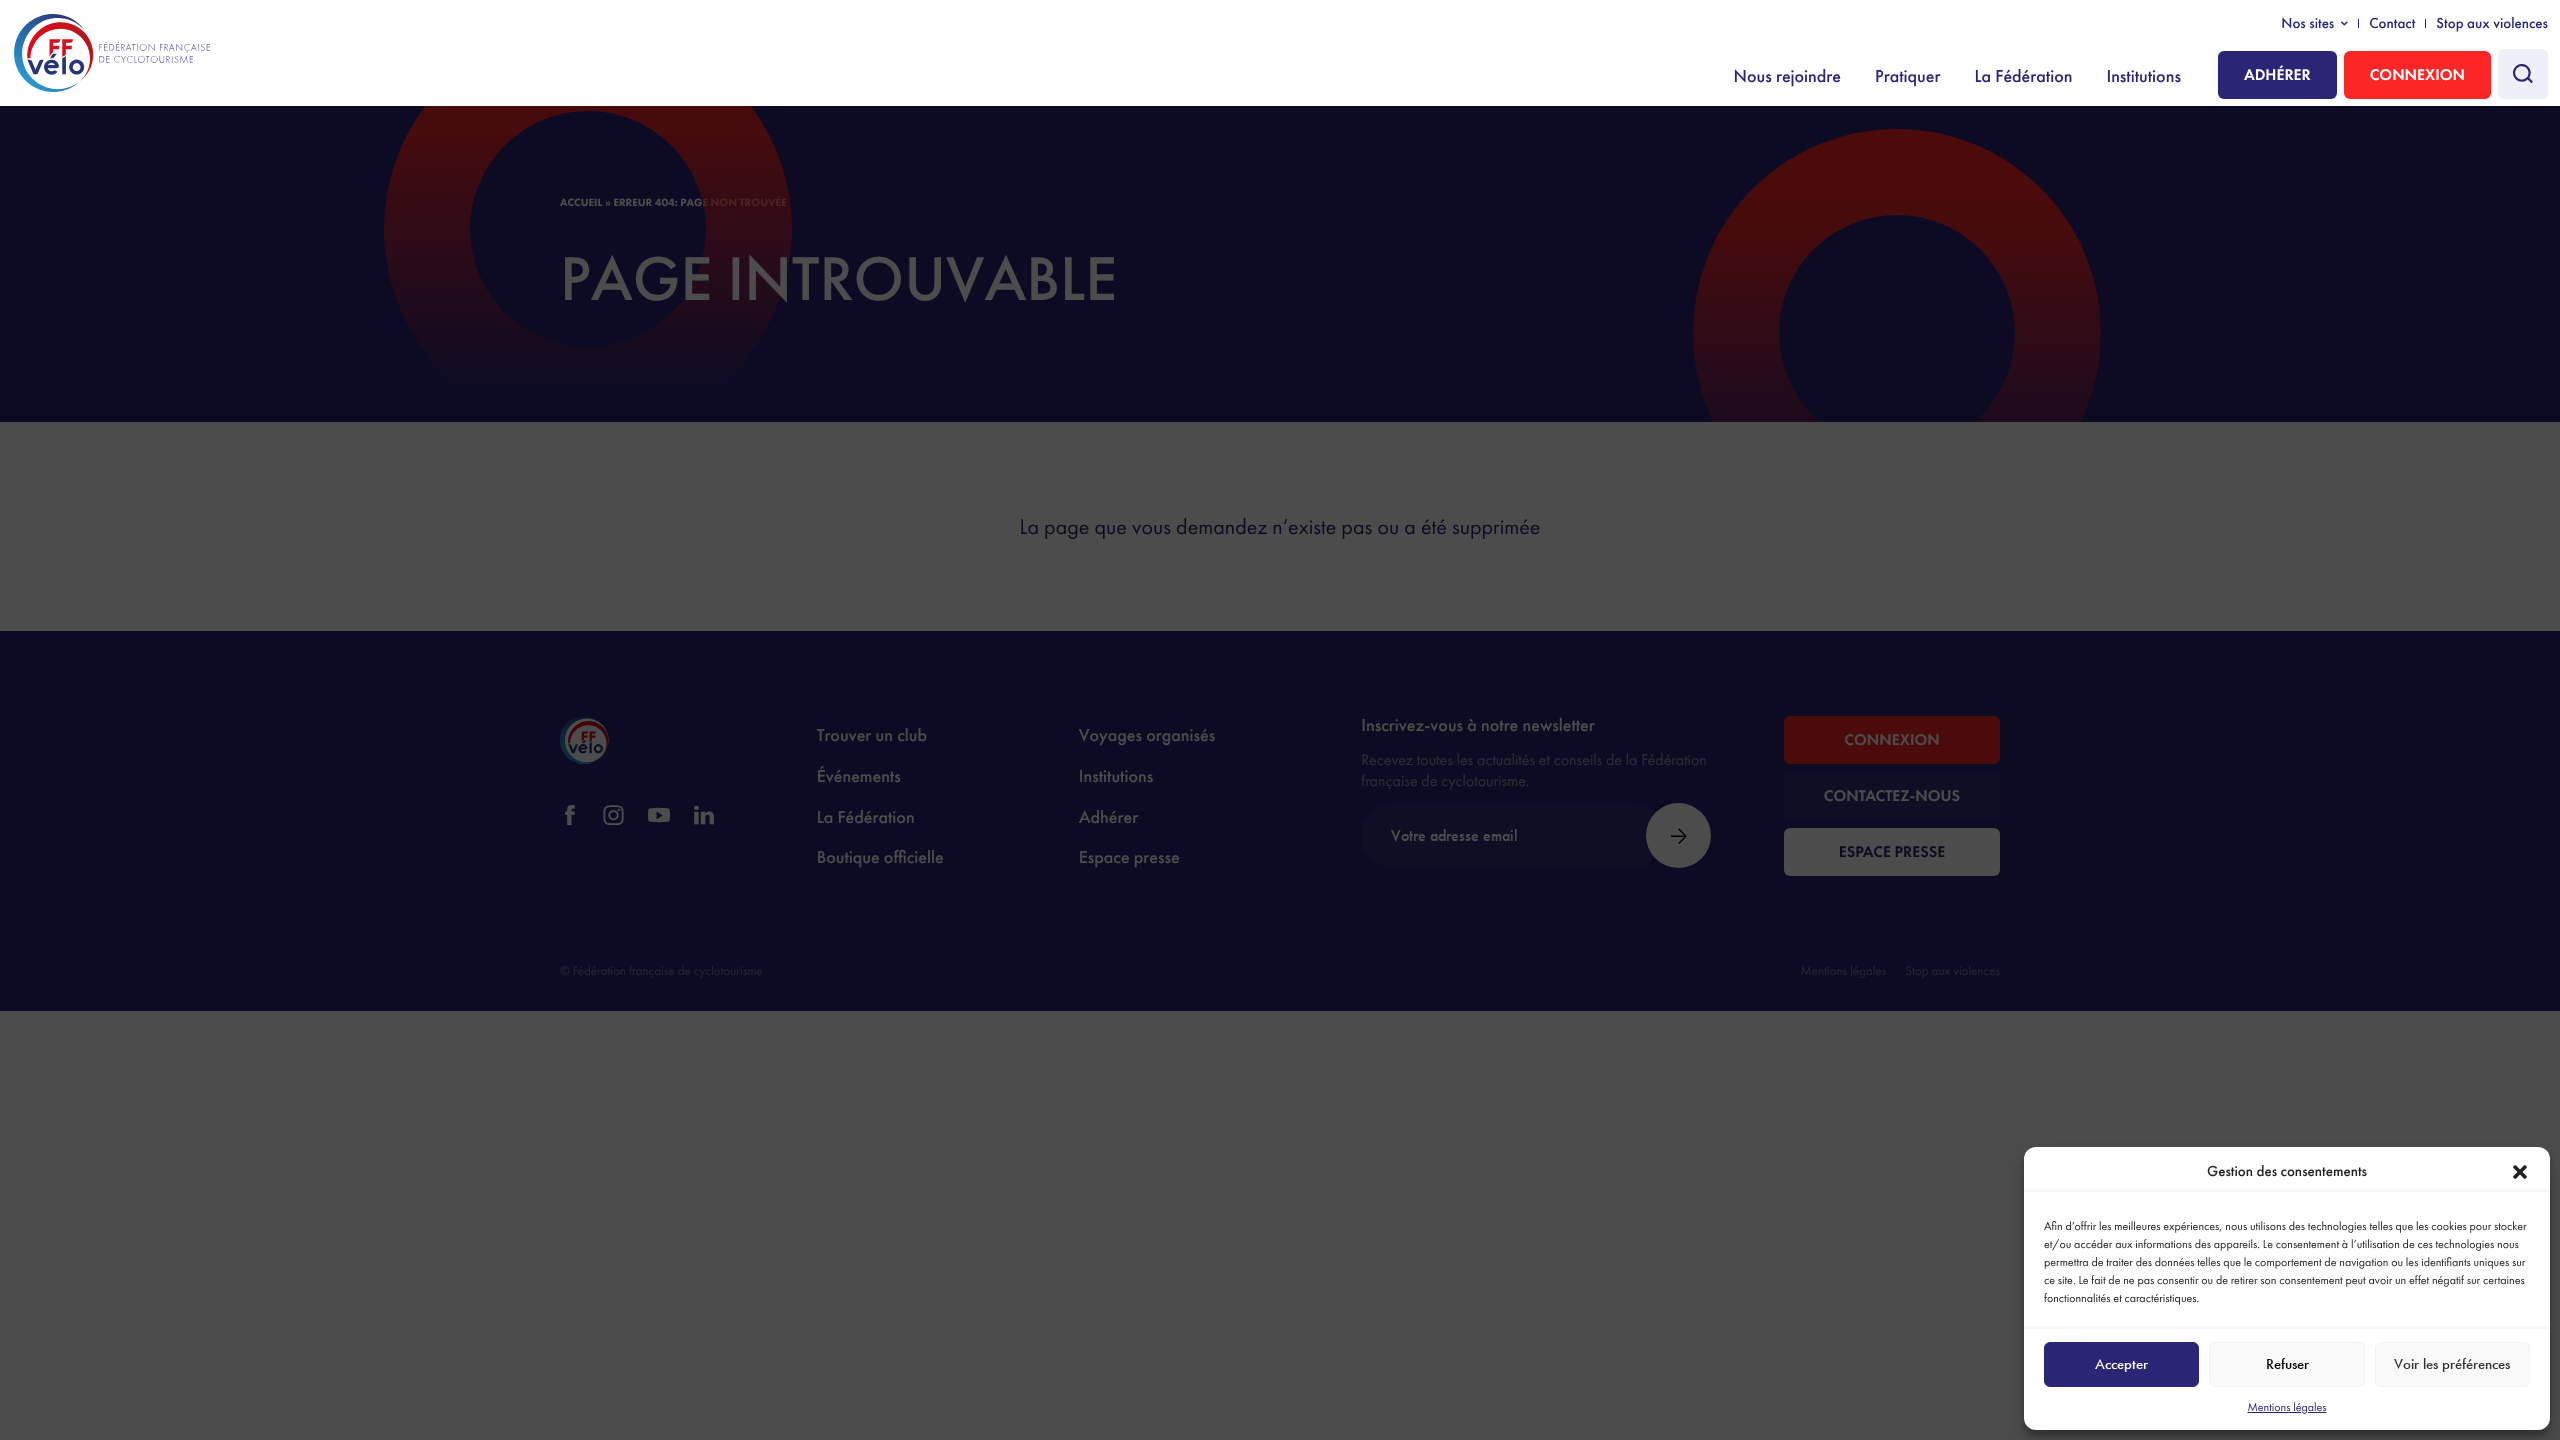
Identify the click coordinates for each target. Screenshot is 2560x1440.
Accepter (2121, 1364)
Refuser (2287, 1364)
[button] (2520, 1172)
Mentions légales (2286, 1407)
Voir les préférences (2452, 1364)
